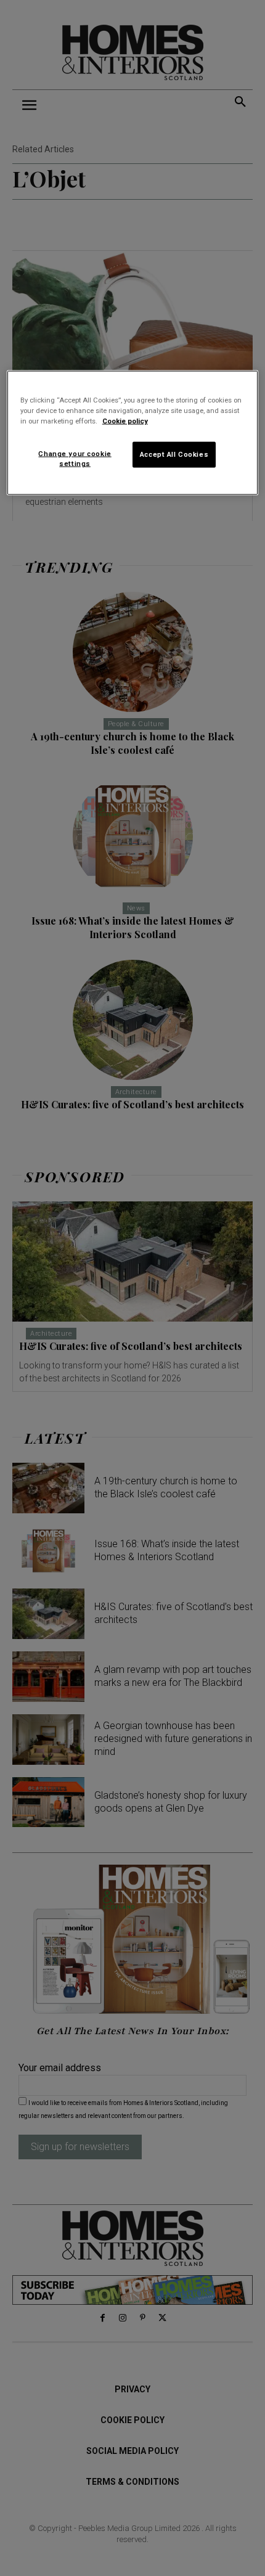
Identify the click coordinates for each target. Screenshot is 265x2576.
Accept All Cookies (174, 454)
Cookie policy (125, 421)
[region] (133, 432)
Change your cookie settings (75, 459)
